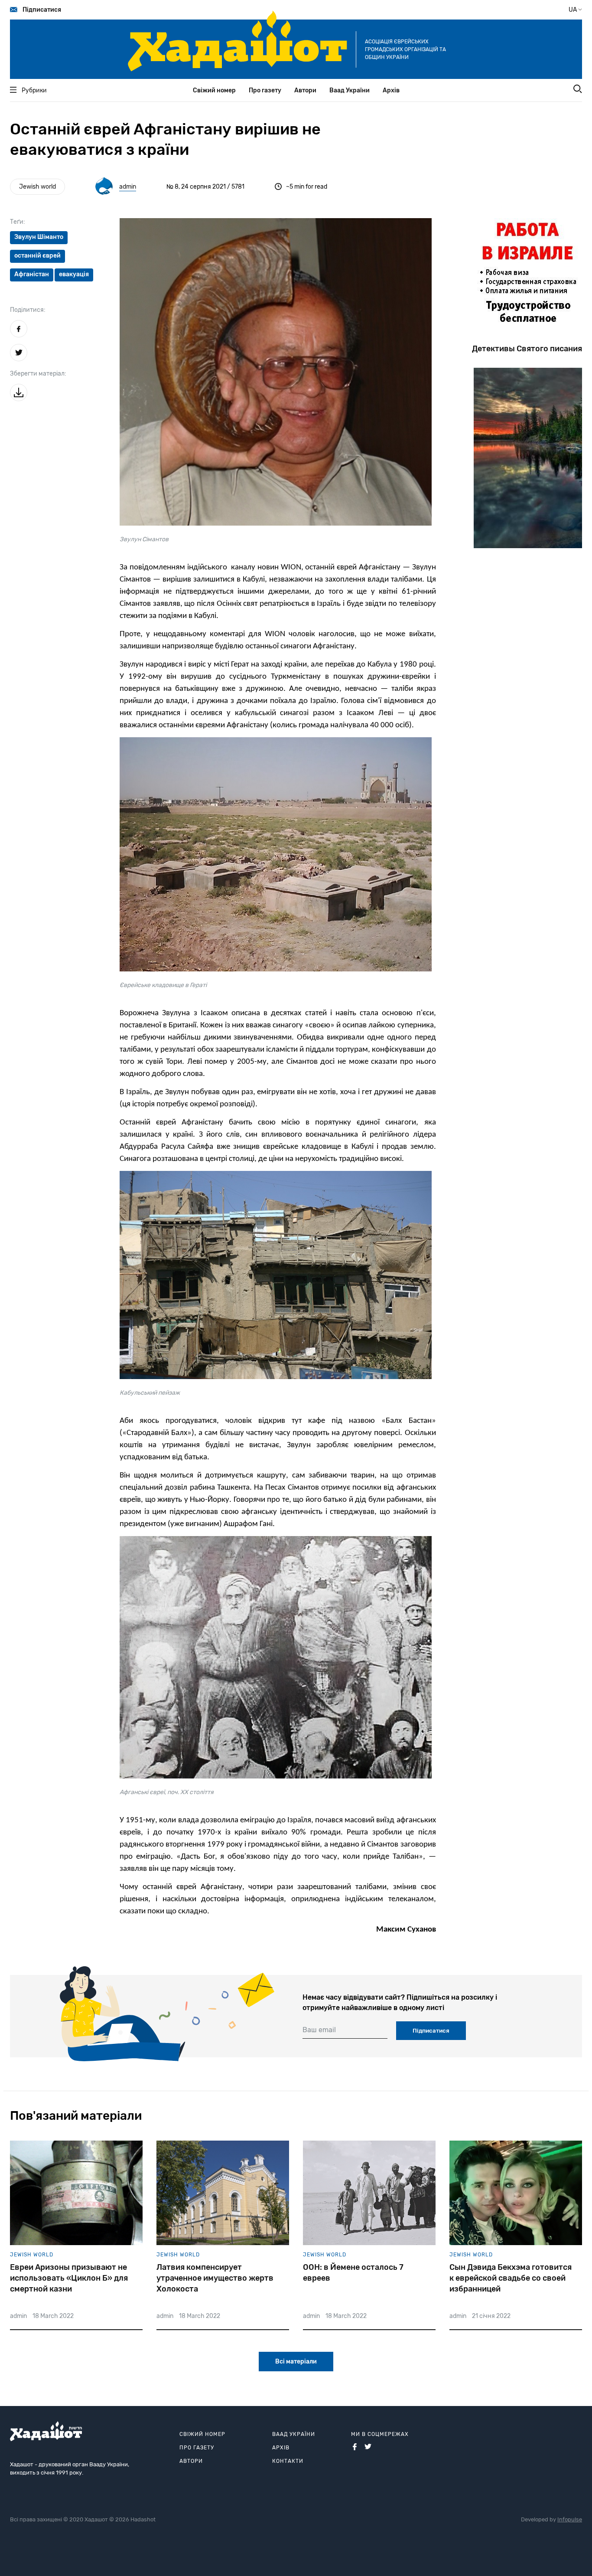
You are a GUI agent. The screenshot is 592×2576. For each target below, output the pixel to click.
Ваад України (350, 90)
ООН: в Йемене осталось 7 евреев (353, 2273)
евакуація (74, 274)
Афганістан (32, 274)
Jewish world (37, 187)
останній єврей (37, 256)
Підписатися (42, 10)
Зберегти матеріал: (38, 374)
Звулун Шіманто (39, 237)
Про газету (265, 90)
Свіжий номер (214, 90)
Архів (391, 90)
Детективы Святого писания (527, 349)
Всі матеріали (296, 2362)
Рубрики (34, 90)
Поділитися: (28, 310)
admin (128, 187)
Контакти (288, 2461)
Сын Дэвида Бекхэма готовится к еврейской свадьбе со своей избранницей (511, 2278)
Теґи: (18, 222)
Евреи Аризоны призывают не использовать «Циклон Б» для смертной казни (69, 2278)
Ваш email (319, 2030)
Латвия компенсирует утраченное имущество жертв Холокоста (215, 2278)
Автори (305, 90)
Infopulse (570, 2519)
